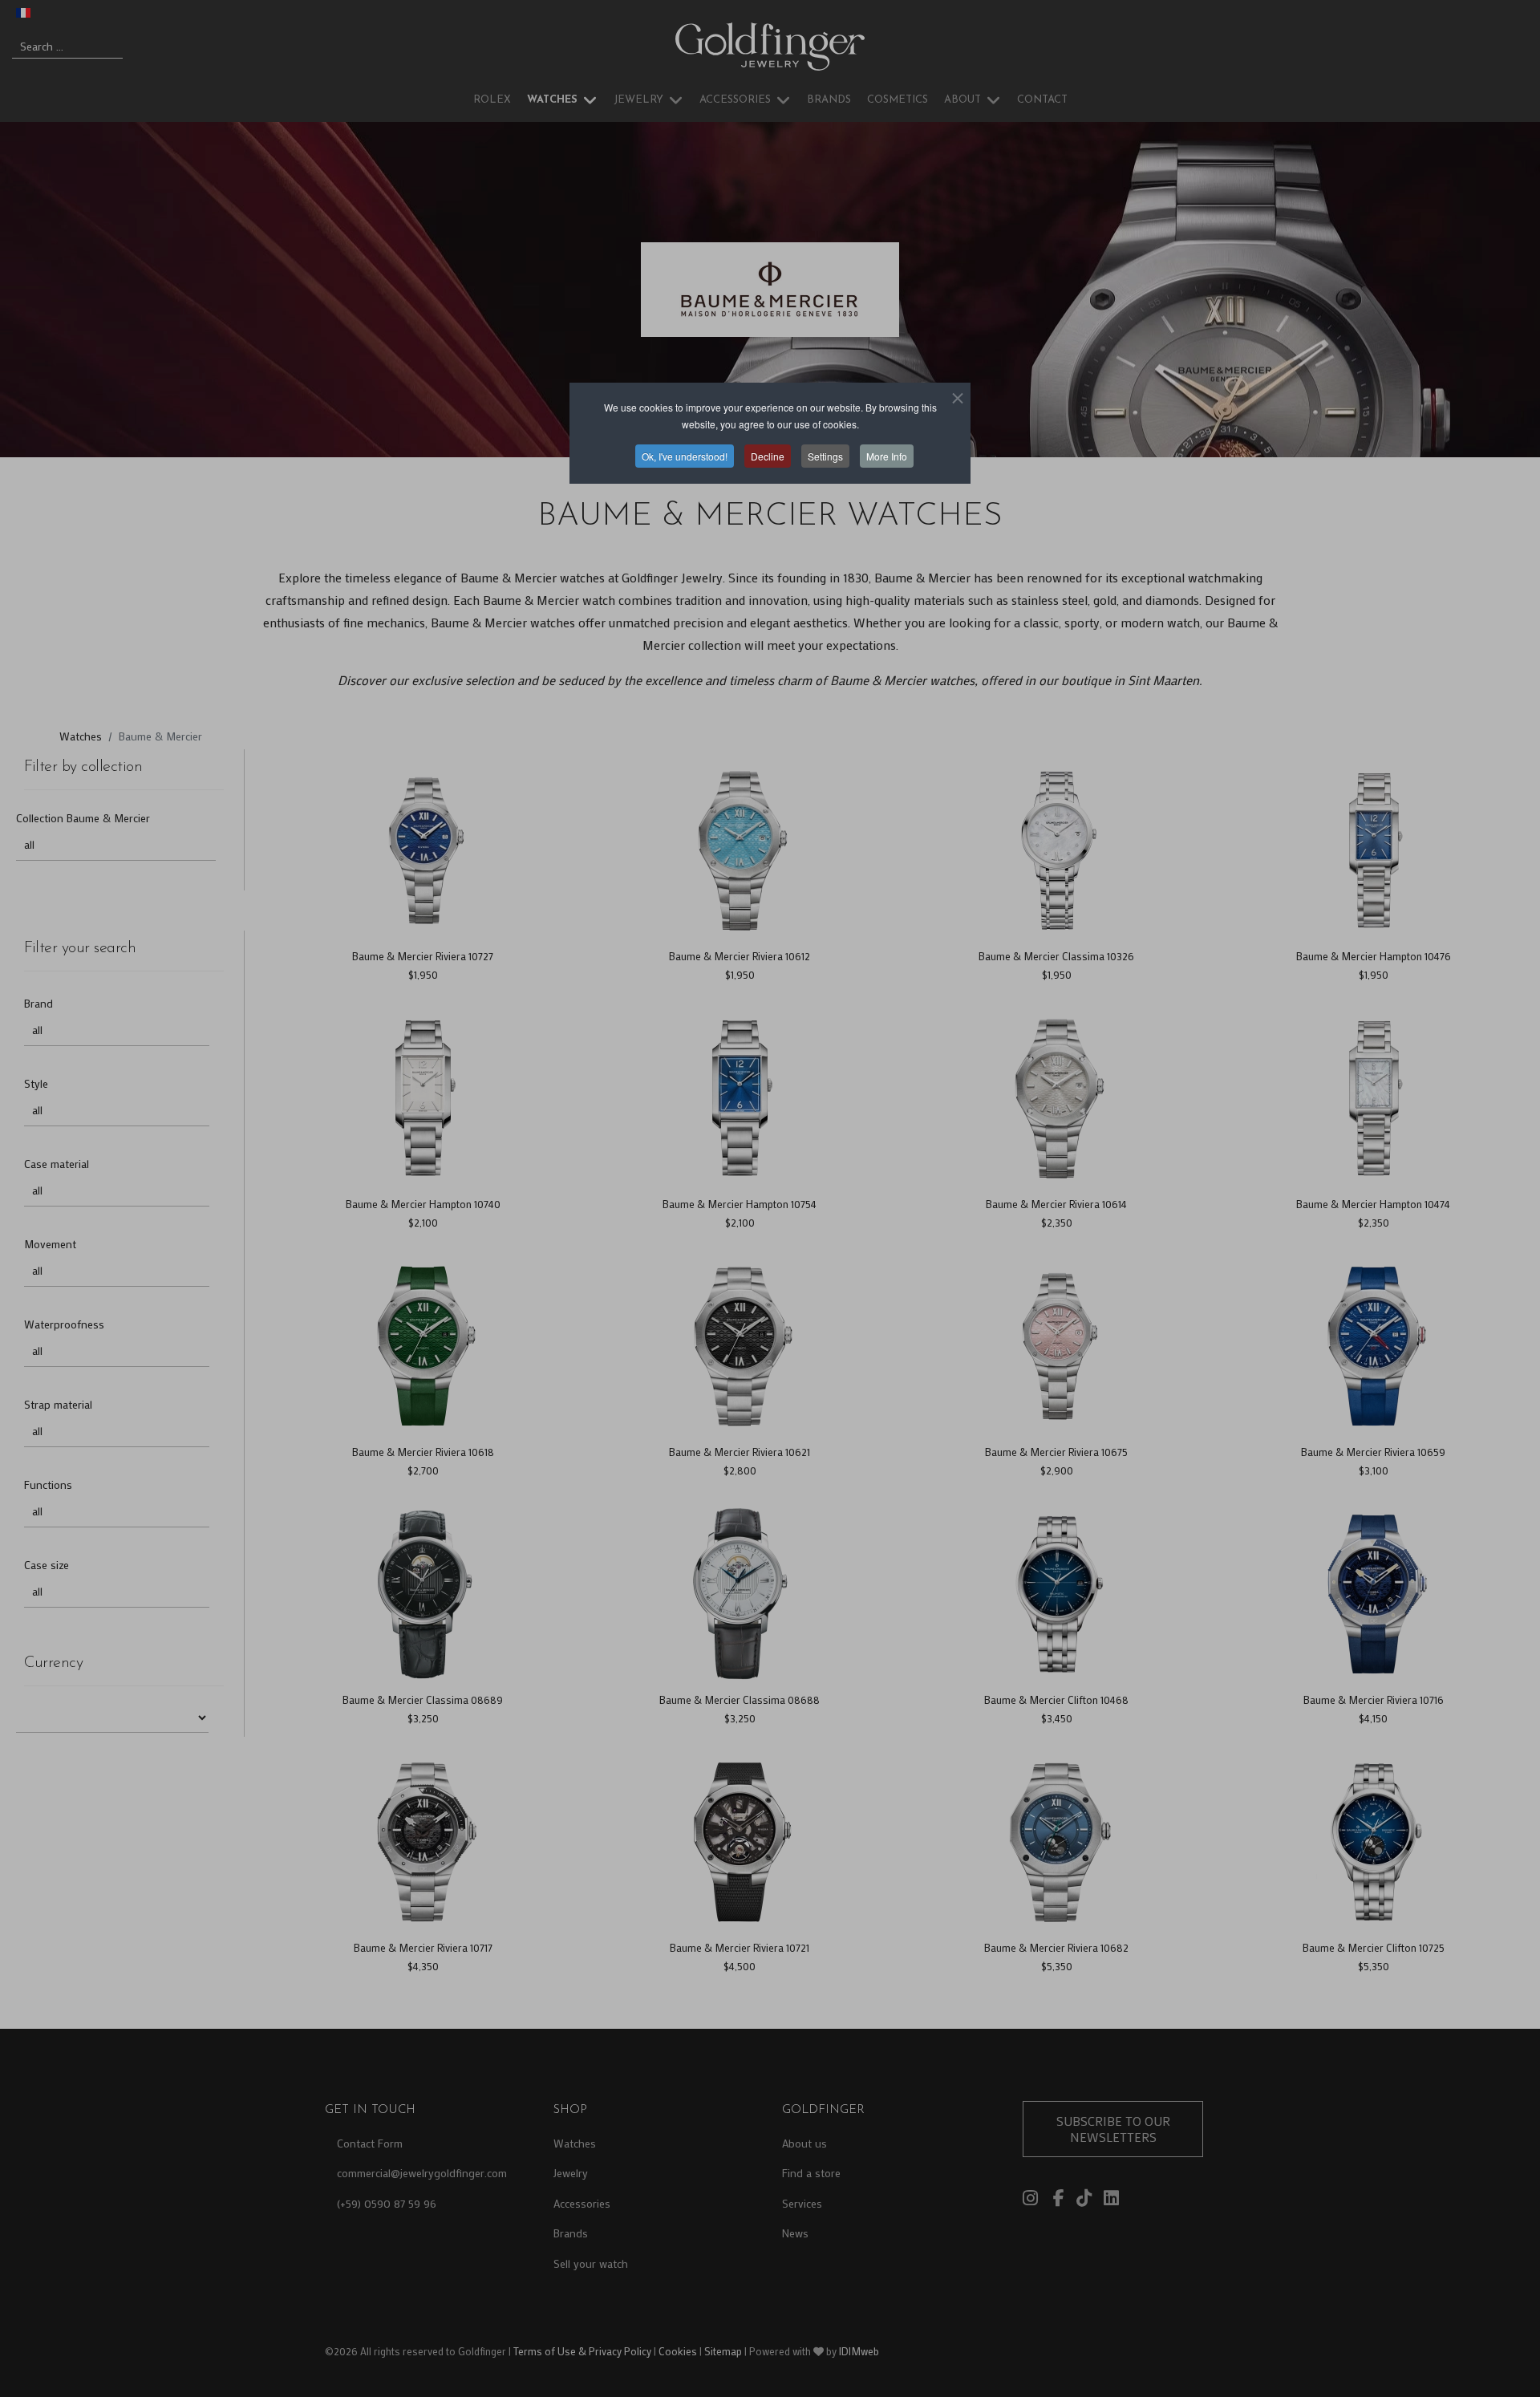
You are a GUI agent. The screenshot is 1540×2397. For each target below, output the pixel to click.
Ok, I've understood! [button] (685, 456)
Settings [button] (825, 456)
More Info (887, 456)
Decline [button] (768, 456)
